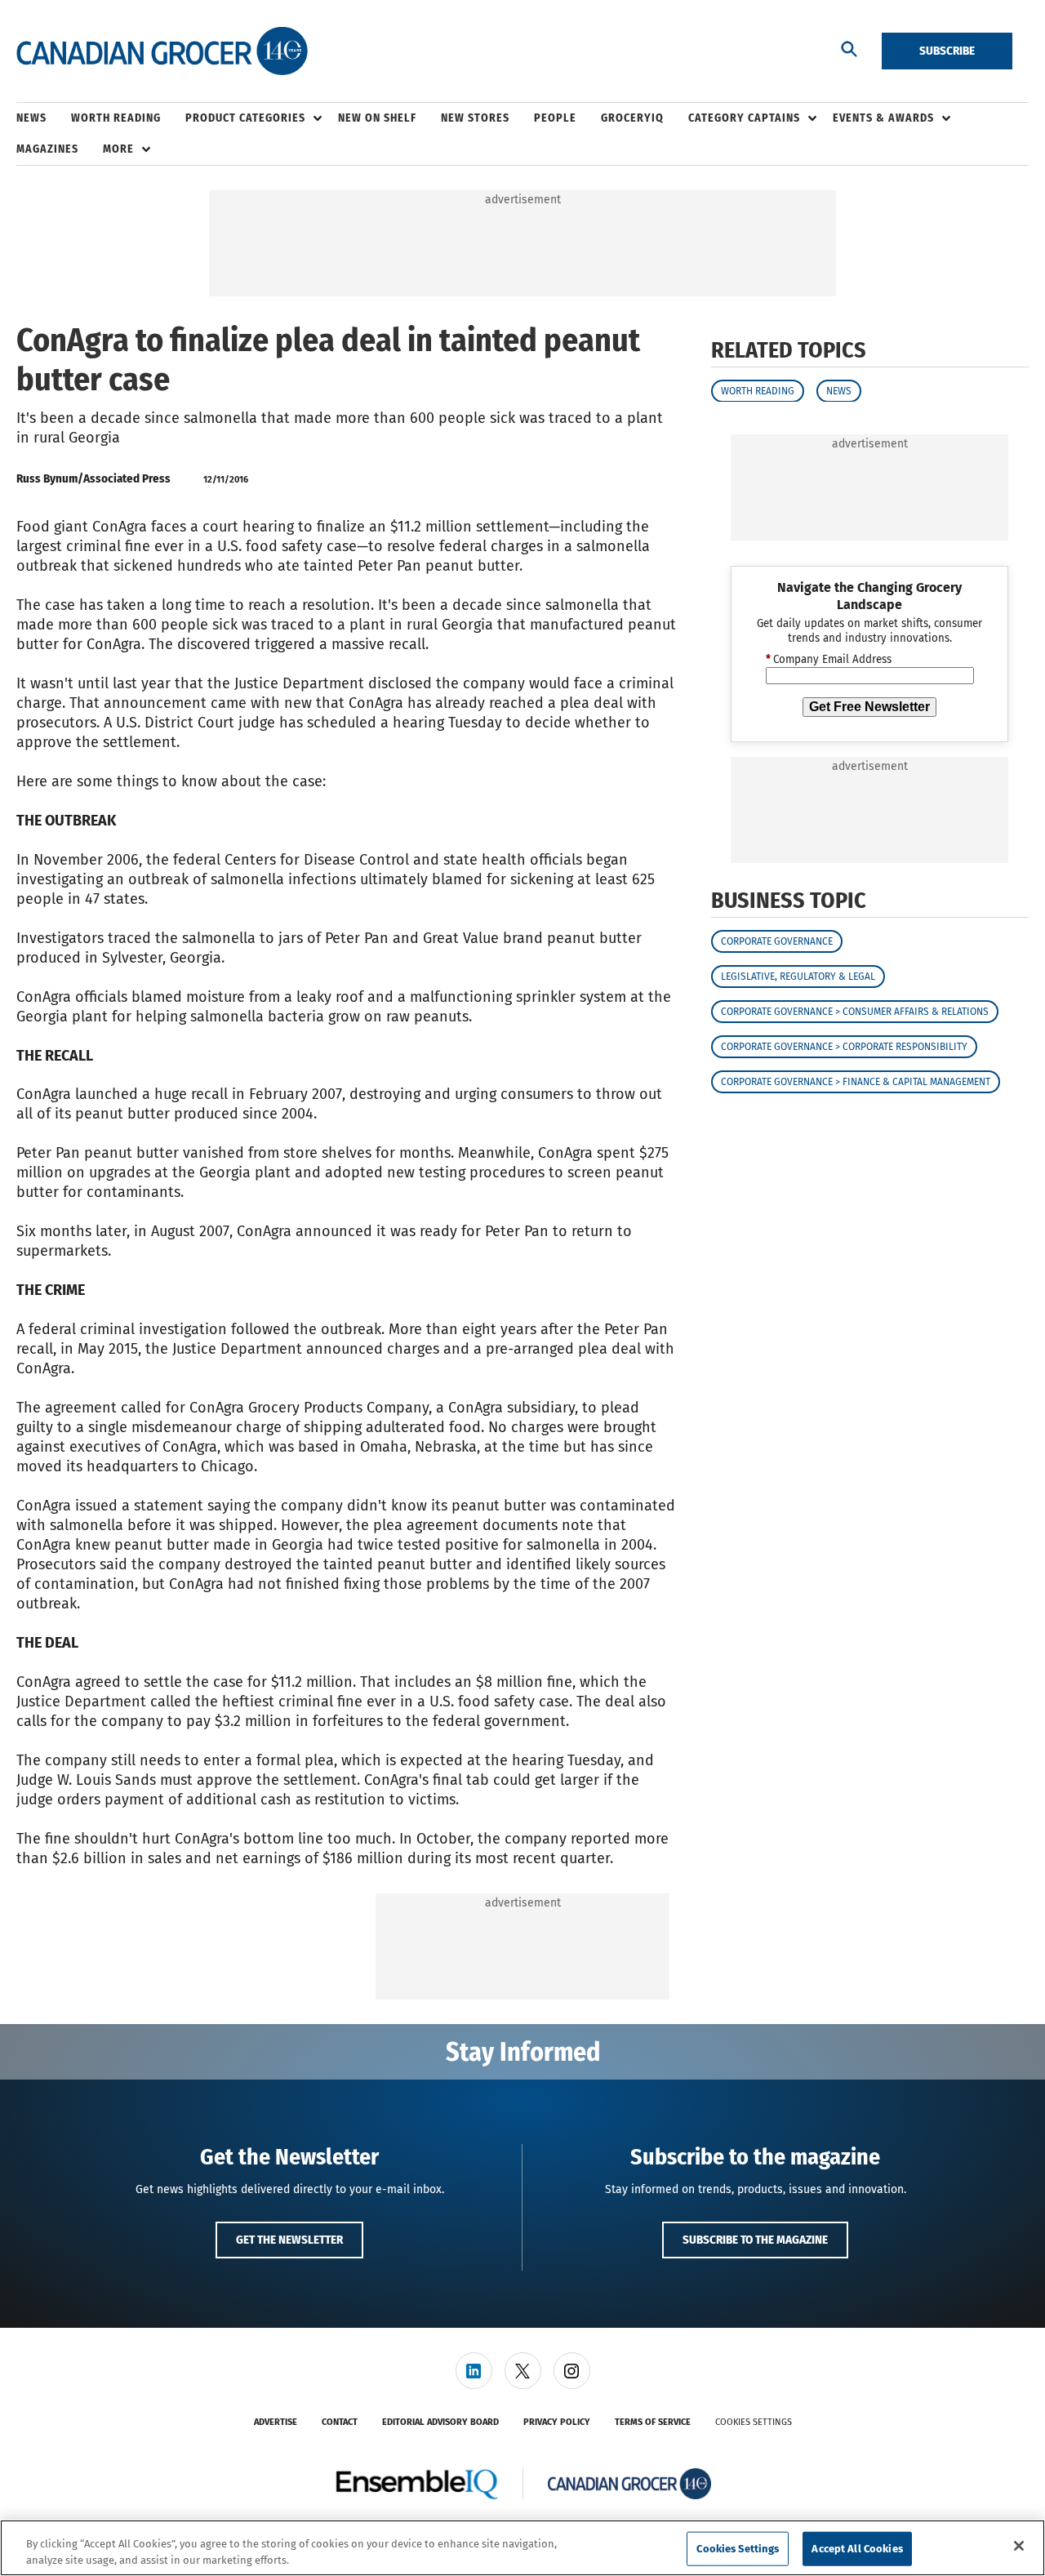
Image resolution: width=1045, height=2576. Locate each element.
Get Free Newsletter (869, 707)
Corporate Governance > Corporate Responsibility (844, 1047)
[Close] (1019, 2546)
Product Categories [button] (245, 118)
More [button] (118, 149)
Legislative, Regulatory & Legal (798, 977)
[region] (522, 2548)
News (839, 390)
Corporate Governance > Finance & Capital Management (856, 1082)
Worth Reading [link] (116, 118)
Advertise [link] (276, 2422)
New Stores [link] (475, 118)
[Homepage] (162, 51)
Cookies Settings (754, 2422)
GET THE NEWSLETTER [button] (289, 2240)
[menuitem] (44, 118)
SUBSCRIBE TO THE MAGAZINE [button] (755, 2240)
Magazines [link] (47, 149)
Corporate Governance (777, 941)
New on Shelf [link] (377, 118)
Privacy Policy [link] (557, 2422)
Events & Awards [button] (883, 118)
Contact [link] (340, 2422)
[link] (474, 2371)
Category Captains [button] (744, 118)
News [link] (31, 118)
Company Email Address (829, 660)
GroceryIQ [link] (632, 118)
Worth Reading (758, 390)
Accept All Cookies (857, 2549)
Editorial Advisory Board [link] (440, 2422)
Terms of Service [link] (653, 2422)
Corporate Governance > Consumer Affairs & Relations (855, 1012)
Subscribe (947, 51)
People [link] (555, 118)
